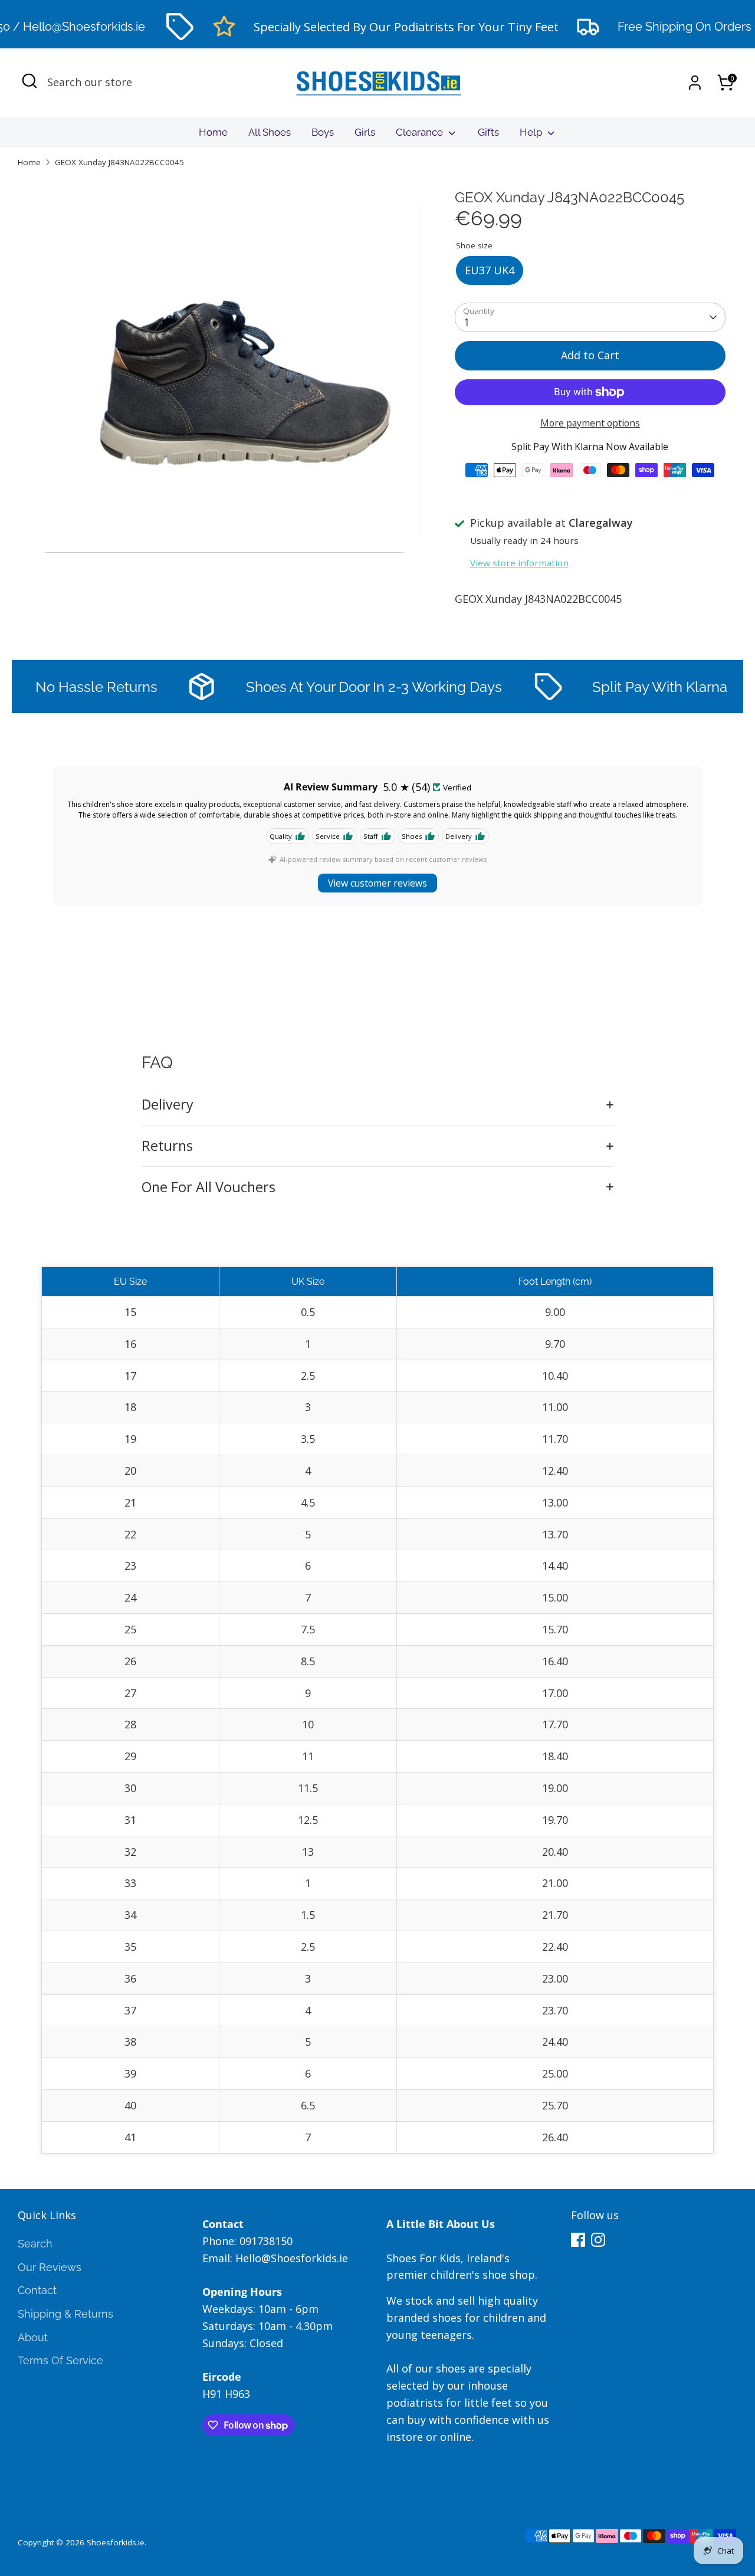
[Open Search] (29, 81)
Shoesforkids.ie (116, 2542)
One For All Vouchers (209, 1187)
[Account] (695, 83)
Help (532, 132)
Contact (37, 2290)
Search (35, 2244)
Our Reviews (50, 2267)
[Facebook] (578, 2240)
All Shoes (270, 132)
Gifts (488, 132)
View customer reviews (377, 883)
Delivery (168, 1104)
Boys (323, 132)
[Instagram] (598, 2240)
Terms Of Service (60, 2360)
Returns (167, 1146)
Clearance (421, 132)
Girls (365, 132)
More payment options (590, 423)
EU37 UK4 (490, 270)
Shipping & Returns (65, 2314)
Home (213, 132)
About (33, 2337)
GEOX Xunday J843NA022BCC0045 (119, 162)
